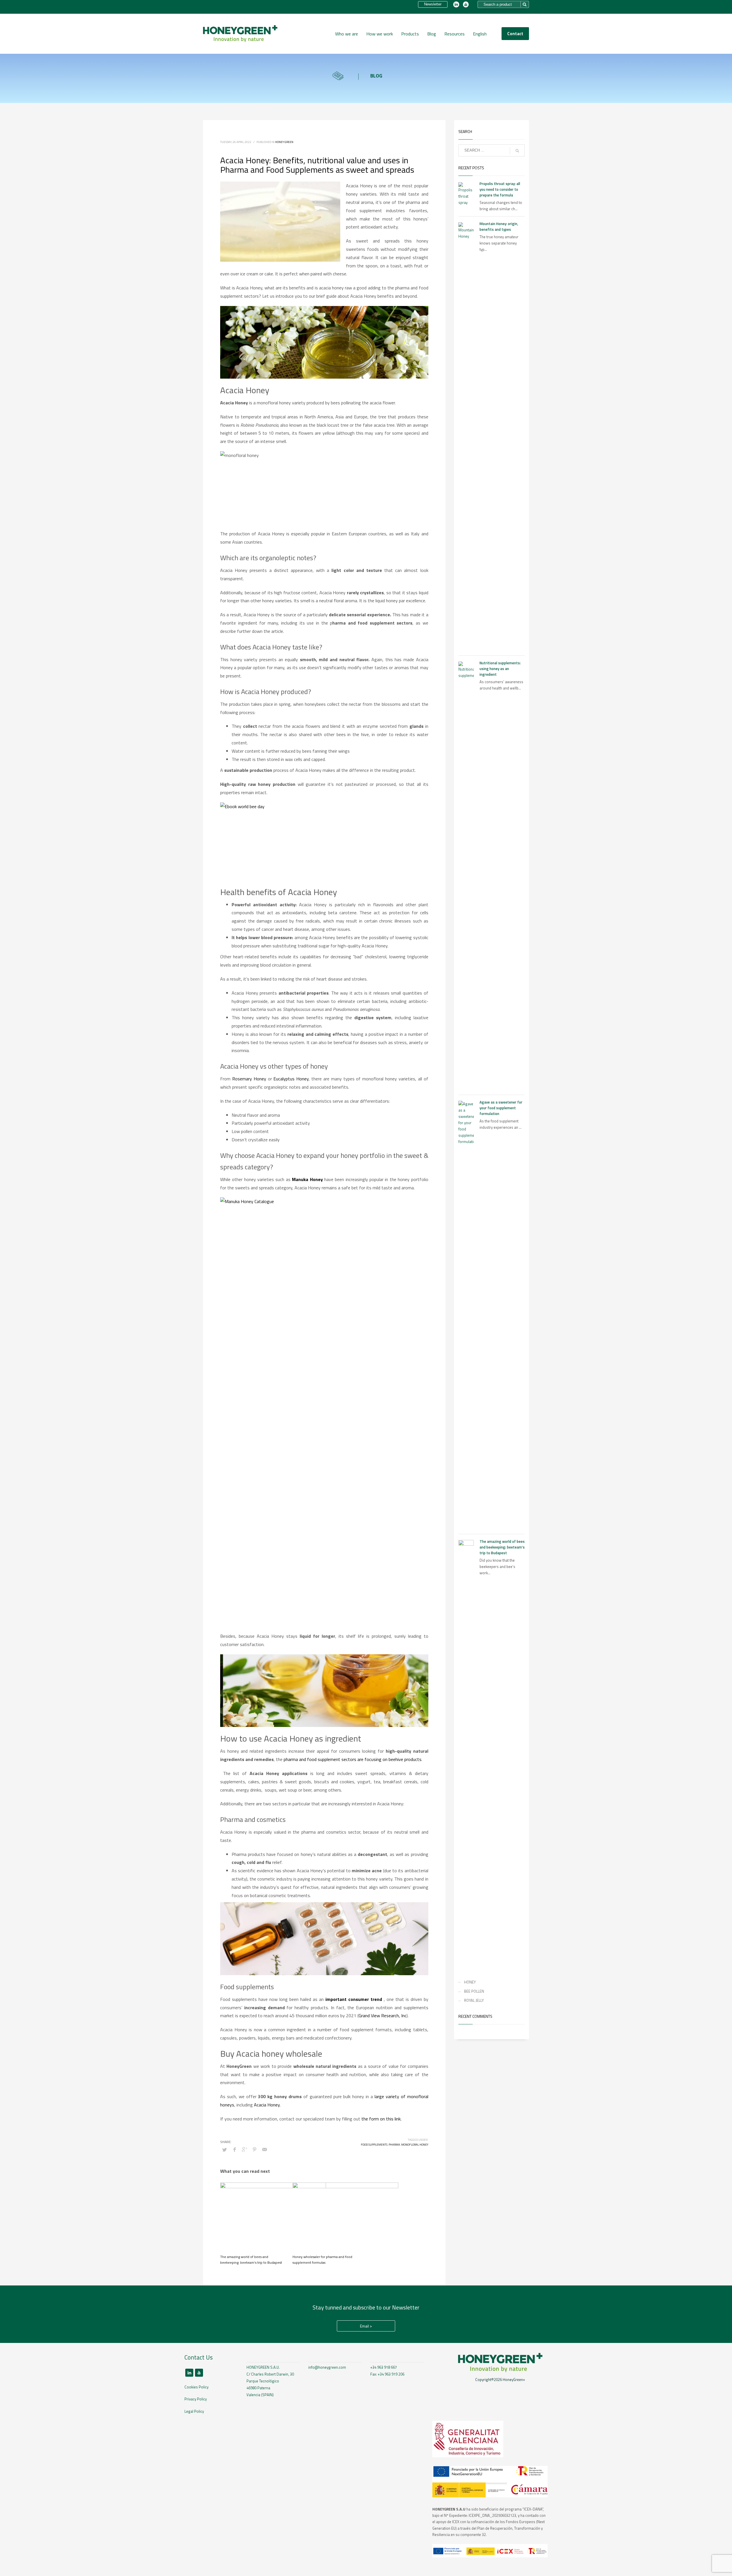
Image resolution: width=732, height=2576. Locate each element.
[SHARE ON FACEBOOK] (234, 2149)
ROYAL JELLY (474, 2000)
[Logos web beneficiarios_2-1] (490, 2482)
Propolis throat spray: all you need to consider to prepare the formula (500, 189)
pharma (394, 2145)
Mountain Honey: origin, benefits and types (499, 226)
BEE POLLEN (474, 1991)
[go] (517, 151)
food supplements (374, 2145)
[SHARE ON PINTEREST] (254, 2149)
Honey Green (284, 142)
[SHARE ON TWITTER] (224, 2150)
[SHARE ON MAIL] (264, 2149)
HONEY (470, 1982)
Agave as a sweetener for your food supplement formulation (501, 1108)
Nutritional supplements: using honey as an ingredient (500, 669)
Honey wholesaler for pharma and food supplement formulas (322, 2260)
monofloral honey (415, 2145)
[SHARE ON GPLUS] (244, 2149)
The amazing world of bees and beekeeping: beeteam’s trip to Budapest (251, 2260)
